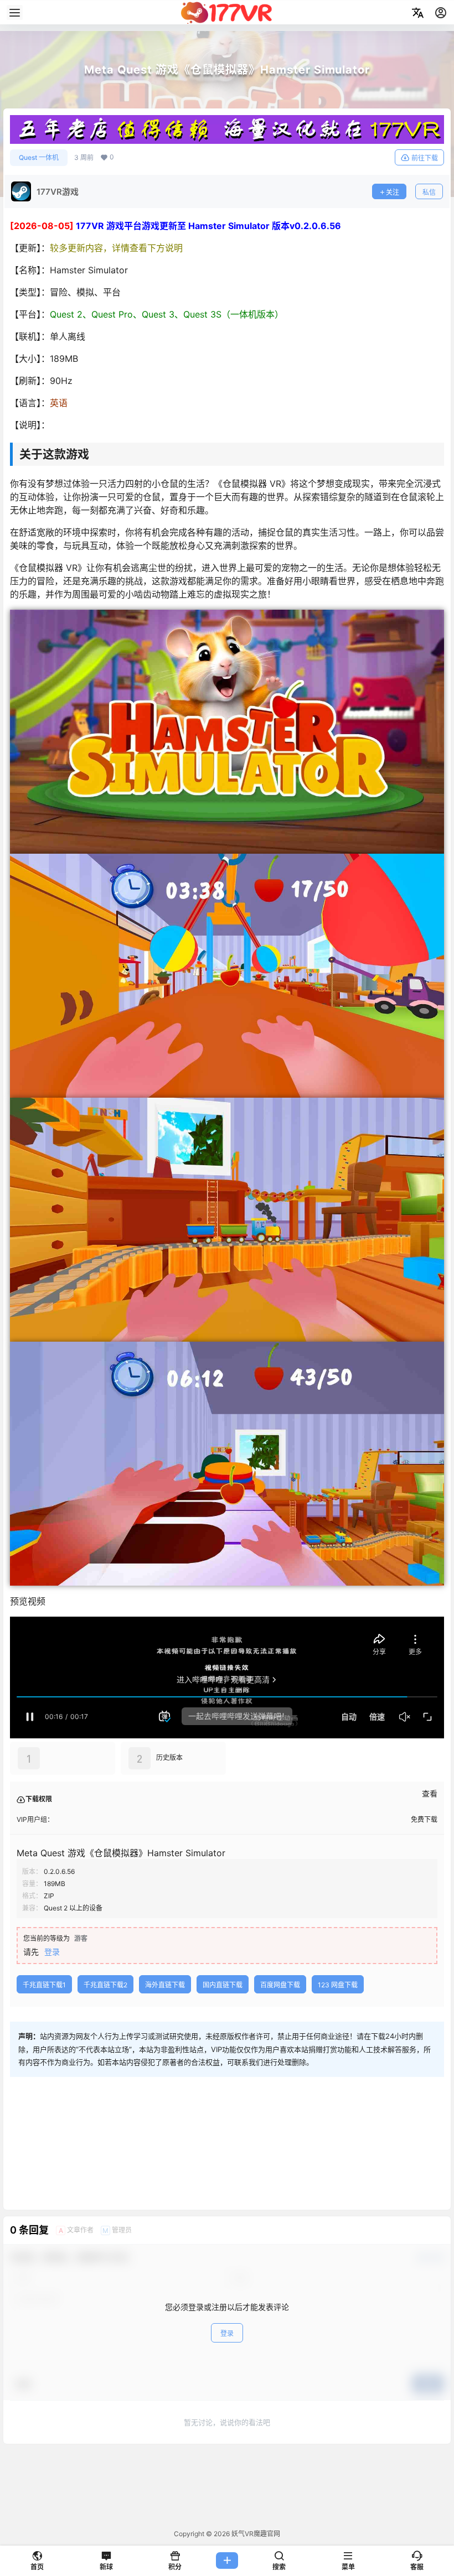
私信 (429, 192)
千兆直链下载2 (105, 1985)
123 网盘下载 (338, 1985)
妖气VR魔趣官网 (255, 2534)
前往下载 (425, 158)
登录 (52, 1952)
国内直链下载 (223, 1985)
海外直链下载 (165, 1985)
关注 (393, 192)
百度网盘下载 (280, 1985)
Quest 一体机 (39, 157)
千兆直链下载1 (44, 1985)
